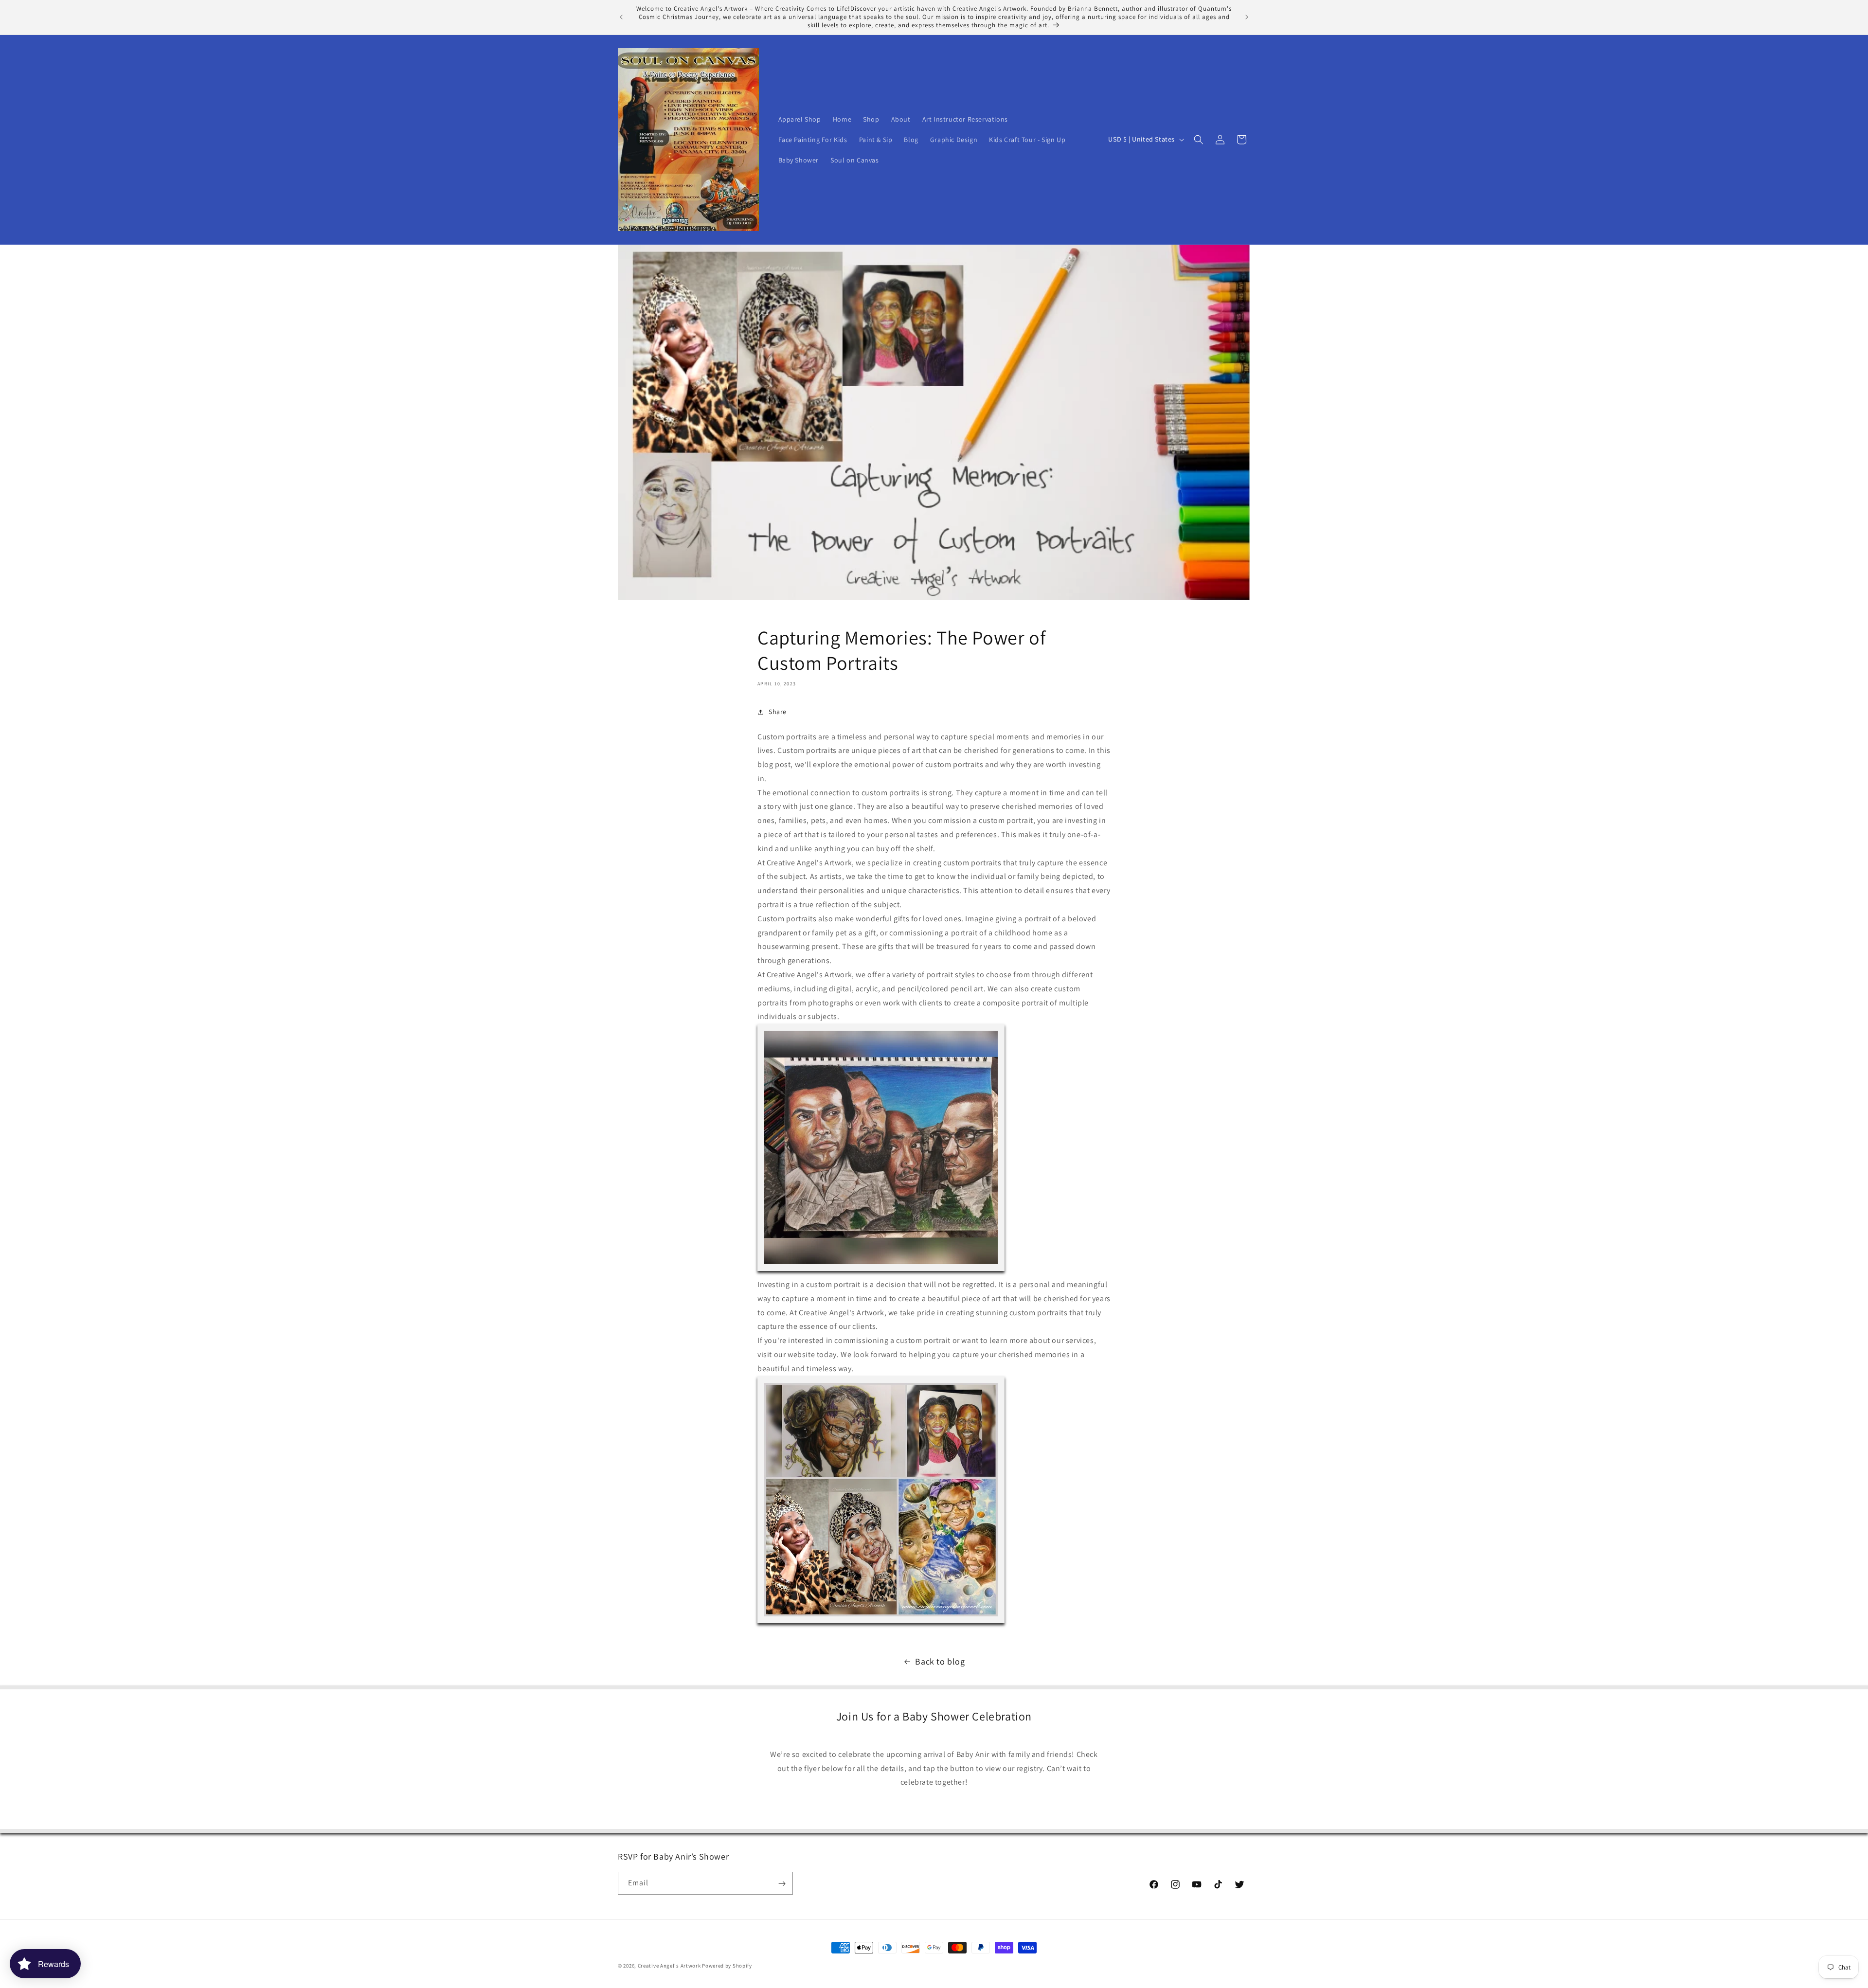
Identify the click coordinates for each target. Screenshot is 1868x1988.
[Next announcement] (1247, 17)
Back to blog (940, 1661)
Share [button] (778, 712)
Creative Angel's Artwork (669, 1966)
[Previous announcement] (621, 17)
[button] (1199, 140)
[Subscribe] (782, 1884)
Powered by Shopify (727, 1966)
